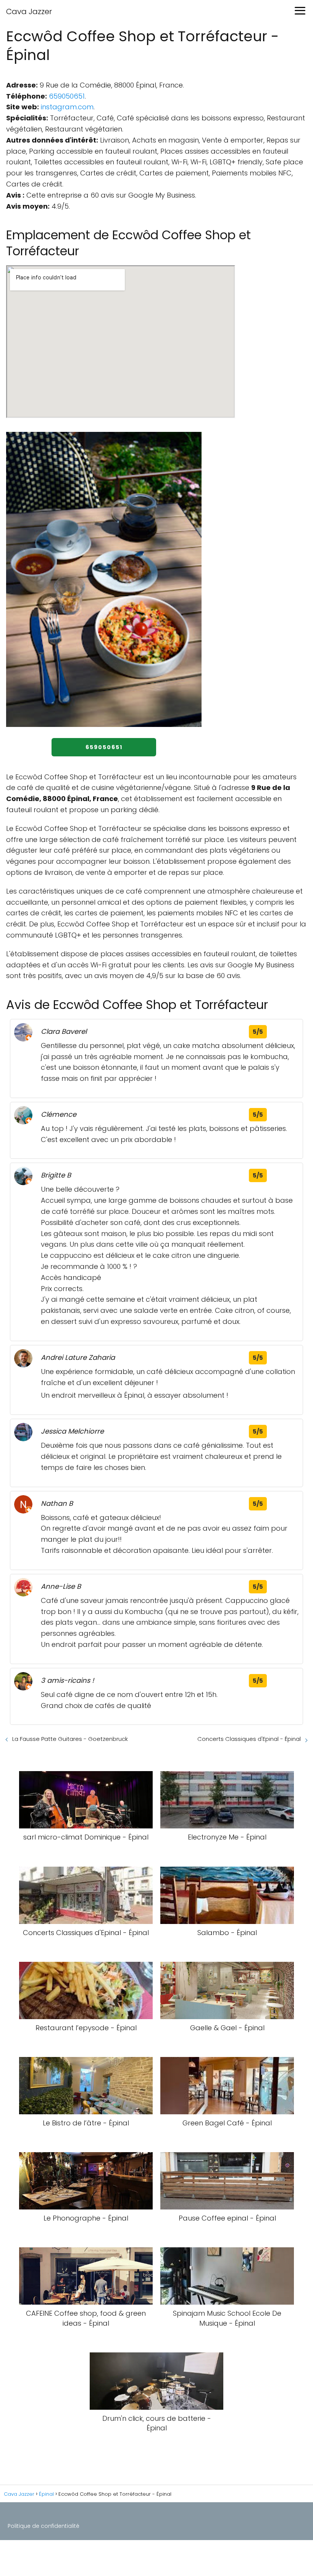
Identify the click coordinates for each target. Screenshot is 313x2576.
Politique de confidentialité (44, 2526)
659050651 (67, 96)
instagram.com (67, 107)
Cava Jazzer (29, 11)
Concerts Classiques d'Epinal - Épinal (249, 1739)
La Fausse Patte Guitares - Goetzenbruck (70, 1739)
